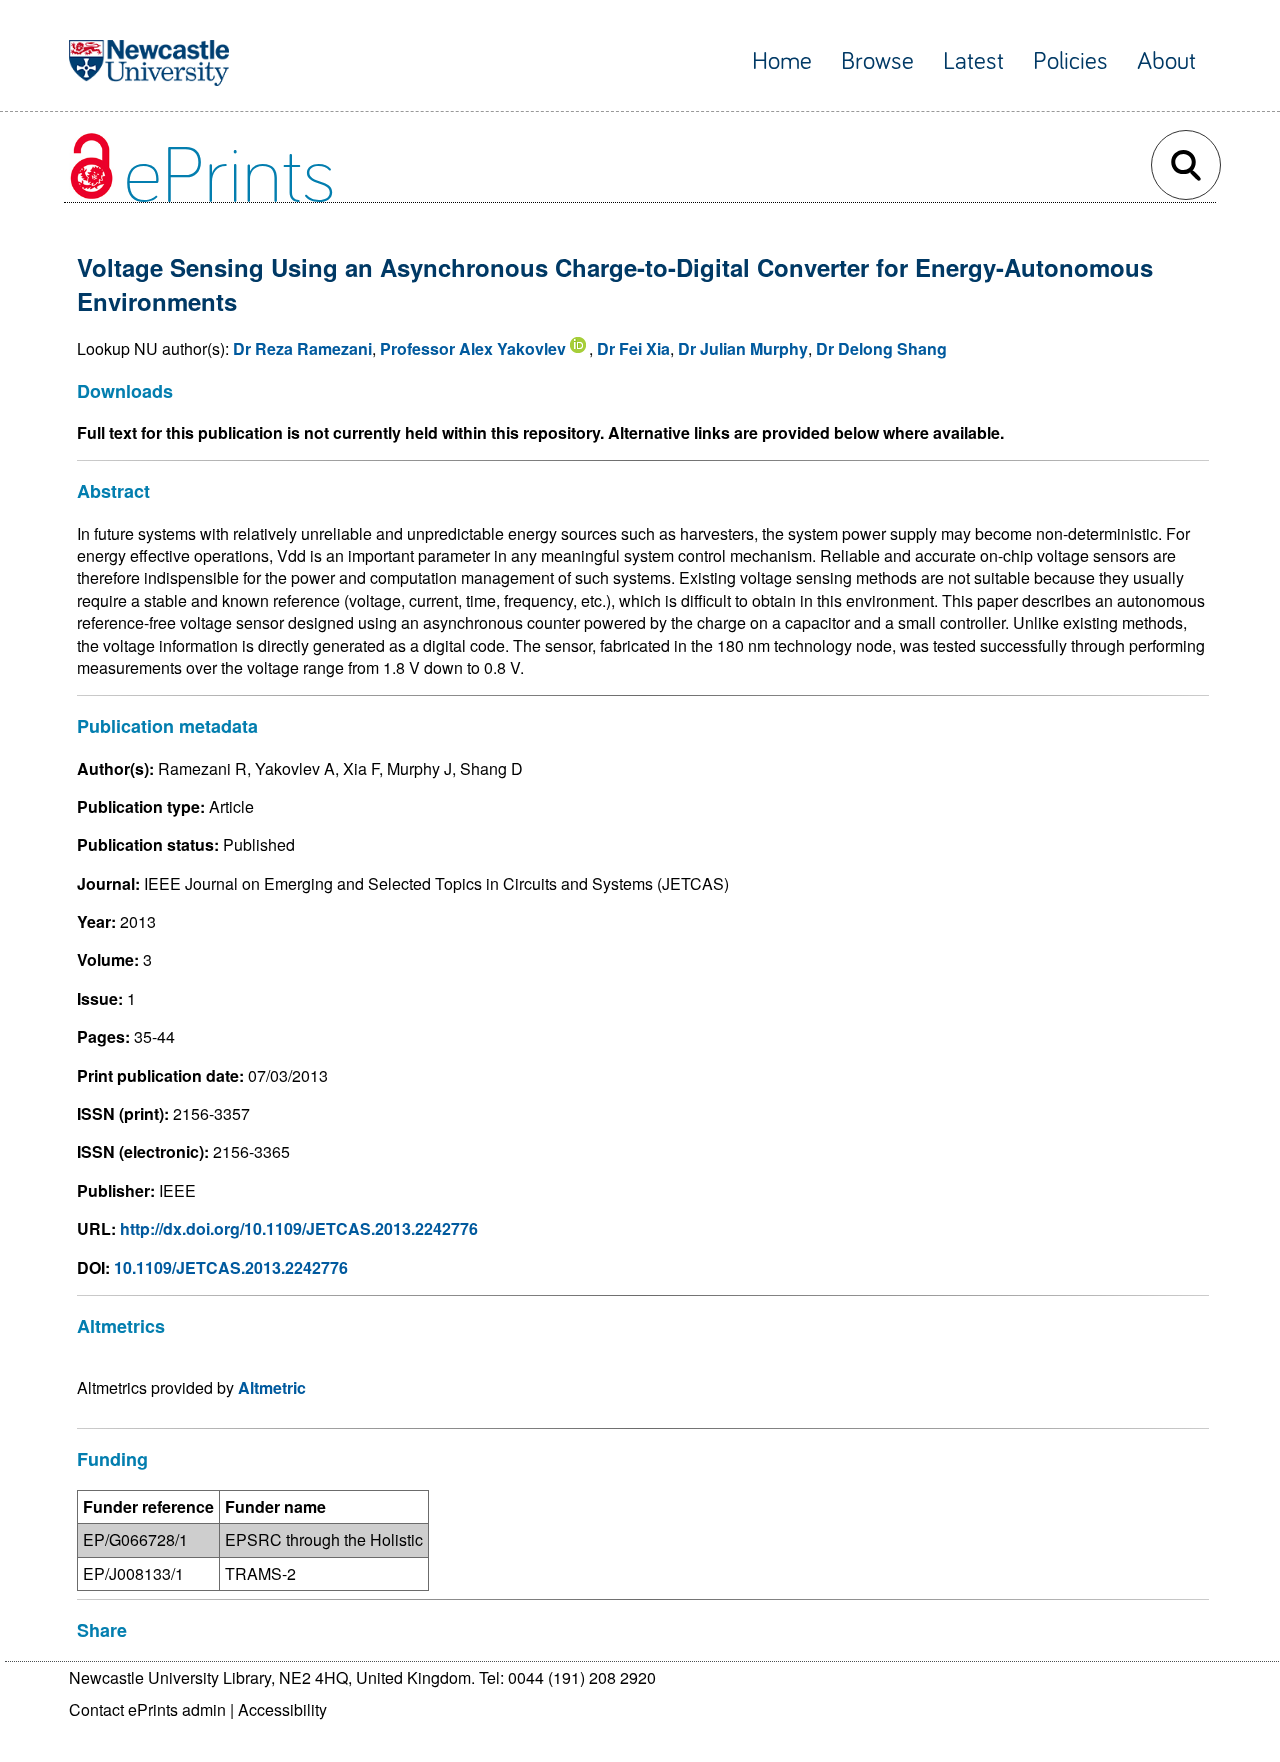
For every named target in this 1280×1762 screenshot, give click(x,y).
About (1166, 61)
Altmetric (272, 1387)
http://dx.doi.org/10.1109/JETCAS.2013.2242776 (299, 1228)
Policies (1070, 61)
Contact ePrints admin (147, 1709)
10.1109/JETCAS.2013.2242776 (231, 1267)
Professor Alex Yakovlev (473, 348)
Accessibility (282, 1709)
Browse (877, 61)
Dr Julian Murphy (743, 348)
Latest (973, 61)
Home (782, 61)
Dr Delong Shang (881, 348)
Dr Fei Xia (633, 348)
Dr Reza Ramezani (302, 348)
